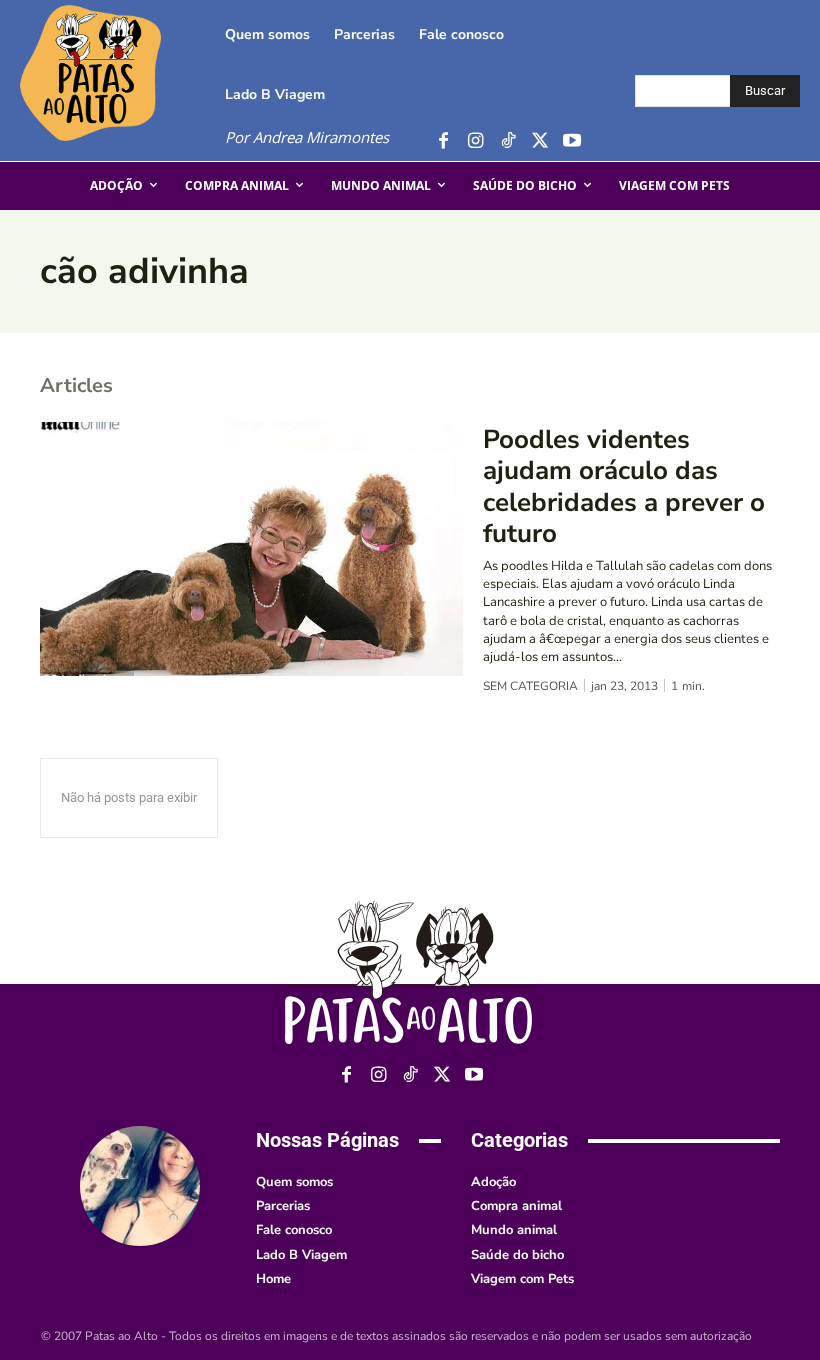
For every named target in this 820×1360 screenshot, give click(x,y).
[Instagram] (475, 141)
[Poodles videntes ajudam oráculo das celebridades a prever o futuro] (251, 549)
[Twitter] (539, 141)
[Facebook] (443, 141)
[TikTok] (507, 141)
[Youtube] (571, 141)
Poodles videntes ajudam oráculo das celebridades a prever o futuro (624, 486)
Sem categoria (530, 686)
